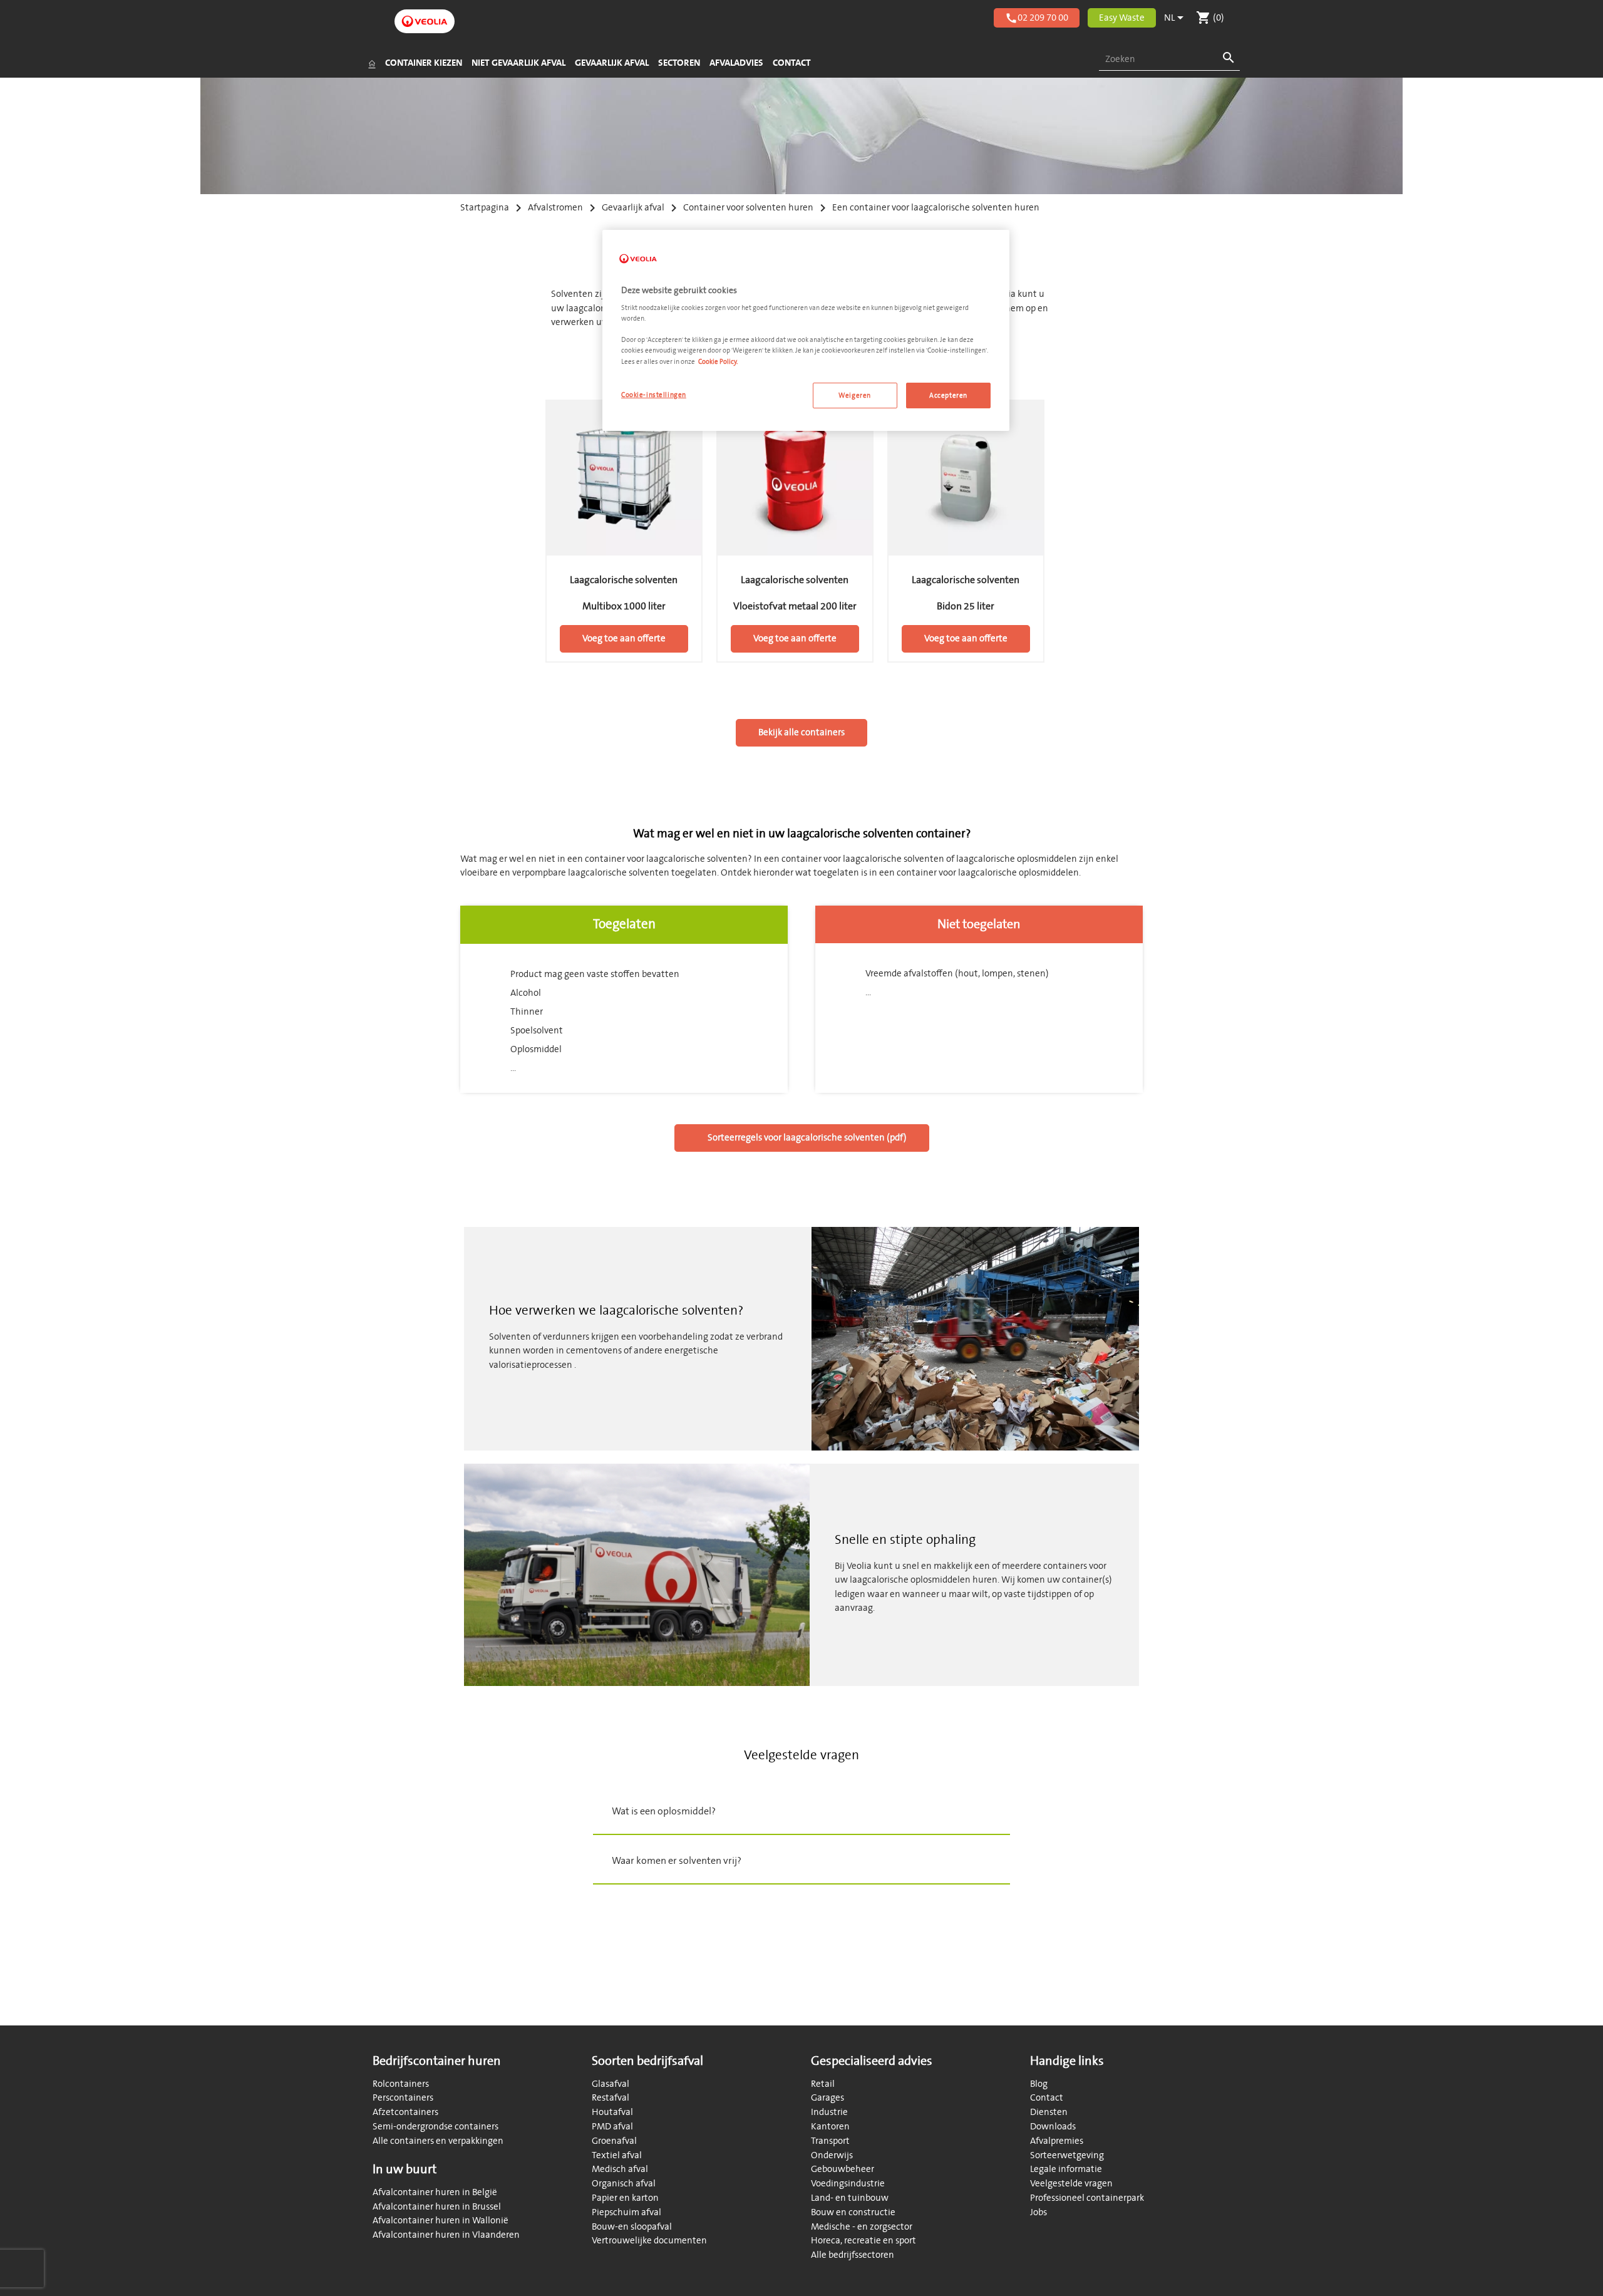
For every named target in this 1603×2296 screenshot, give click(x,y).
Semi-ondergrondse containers (436, 2127)
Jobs (1039, 2212)
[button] (801, 1811)
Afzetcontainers (405, 2112)
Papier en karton (625, 2198)
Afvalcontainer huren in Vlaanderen (446, 2235)
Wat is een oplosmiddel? (664, 1811)
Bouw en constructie (853, 2212)
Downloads (1053, 2127)
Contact (1047, 2098)
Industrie (829, 2112)
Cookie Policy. (718, 362)
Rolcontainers (401, 2084)
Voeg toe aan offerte (624, 639)
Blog (1039, 2084)
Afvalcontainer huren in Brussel (437, 2207)
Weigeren (855, 396)
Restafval (611, 2098)
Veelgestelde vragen (1071, 2184)
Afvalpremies (1057, 2141)
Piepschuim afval (626, 2212)
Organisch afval (624, 2184)
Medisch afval (620, 2169)
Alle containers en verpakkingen (438, 2141)
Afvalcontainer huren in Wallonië (441, 2221)
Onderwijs (832, 2155)
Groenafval (614, 2141)
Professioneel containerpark (1087, 2198)
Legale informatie (1066, 2169)
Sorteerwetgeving (1067, 2155)
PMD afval (612, 2127)
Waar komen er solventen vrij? (677, 1861)
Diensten (1049, 2112)
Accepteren (948, 396)
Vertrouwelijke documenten (649, 2241)
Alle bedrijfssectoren (853, 2255)
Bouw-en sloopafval (632, 2227)
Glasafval (611, 2084)
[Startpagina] (372, 63)
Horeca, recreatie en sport (863, 2241)
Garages (827, 2098)
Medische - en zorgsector (862, 2227)
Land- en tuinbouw (850, 2198)
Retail (823, 2084)
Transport (830, 2141)
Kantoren (830, 2127)
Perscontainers (403, 2098)
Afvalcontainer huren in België (435, 2192)
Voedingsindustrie (848, 2184)
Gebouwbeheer (843, 2169)
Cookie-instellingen (654, 395)
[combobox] (1169, 60)
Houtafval (612, 2112)
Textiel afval (617, 2155)
